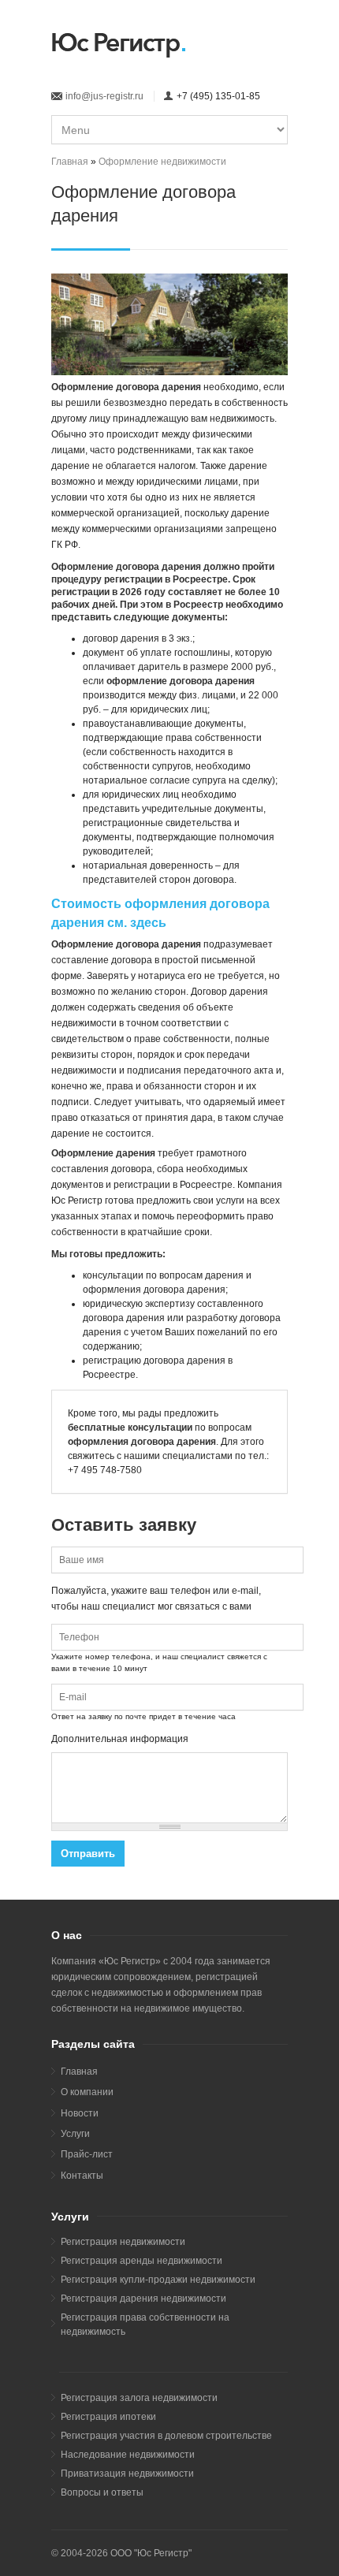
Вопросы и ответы (102, 2492)
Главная (70, 162)
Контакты (82, 2176)
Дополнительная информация (120, 1739)
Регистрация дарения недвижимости (143, 2299)
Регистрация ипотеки (108, 2417)
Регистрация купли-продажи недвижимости (158, 2280)
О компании (87, 2092)
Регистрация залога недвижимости (139, 2398)
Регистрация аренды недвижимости (142, 2261)
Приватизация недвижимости (127, 2474)
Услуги (75, 2134)
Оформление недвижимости (162, 162)
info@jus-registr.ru (104, 96)
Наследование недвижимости (128, 2455)
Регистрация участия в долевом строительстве (166, 2436)
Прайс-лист (87, 2154)
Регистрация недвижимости (123, 2242)
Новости (80, 2113)
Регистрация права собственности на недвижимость (145, 2325)
